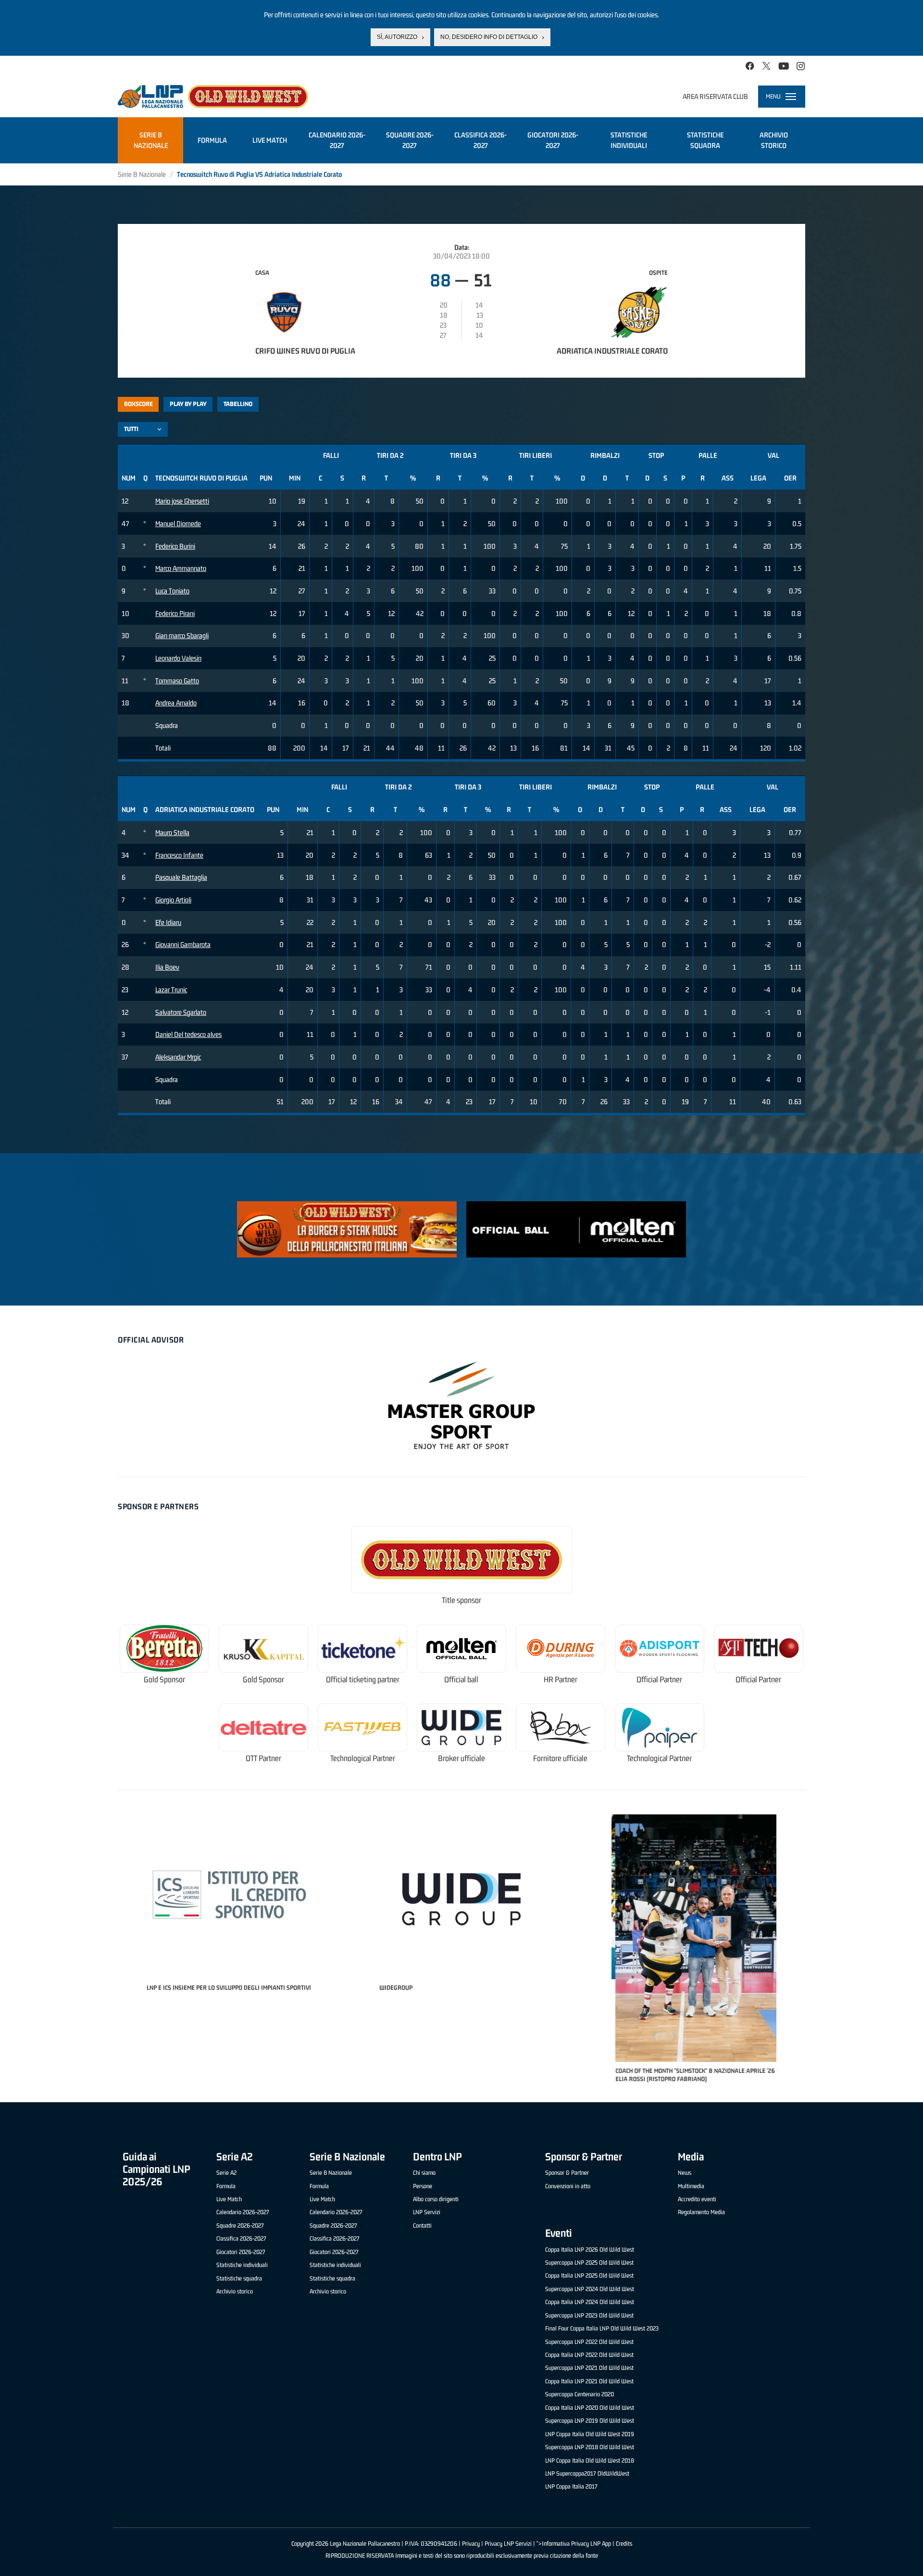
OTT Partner (263, 1758)
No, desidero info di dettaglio (489, 37)
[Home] (213, 97)
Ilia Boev (167, 967)
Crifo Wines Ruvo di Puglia (305, 351)
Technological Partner (363, 1758)
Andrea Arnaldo (176, 703)
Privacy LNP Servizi (508, 2544)
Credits (624, 2544)
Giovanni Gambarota (183, 944)
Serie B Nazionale (142, 174)
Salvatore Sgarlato (181, 1012)
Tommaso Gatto (177, 681)
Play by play (188, 404)
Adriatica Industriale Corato (612, 351)
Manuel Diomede (178, 524)
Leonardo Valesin (178, 658)
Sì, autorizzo (397, 37)
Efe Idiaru (168, 922)
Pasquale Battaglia (181, 877)
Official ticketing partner (363, 1680)
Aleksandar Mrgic (178, 1057)
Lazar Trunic (171, 990)
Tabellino (238, 404)
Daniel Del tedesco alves (188, 1034)
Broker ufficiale (461, 1758)
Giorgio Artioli (173, 900)
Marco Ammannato (181, 568)
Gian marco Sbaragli (182, 635)
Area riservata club (715, 96)
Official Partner (659, 1680)
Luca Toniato (172, 591)
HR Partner (561, 1680)
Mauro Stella (172, 832)
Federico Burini (175, 546)
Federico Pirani (175, 613)
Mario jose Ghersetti (182, 501)
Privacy (471, 2544)
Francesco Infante (179, 855)
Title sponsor (461, 1600)
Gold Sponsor (164, 1680)
